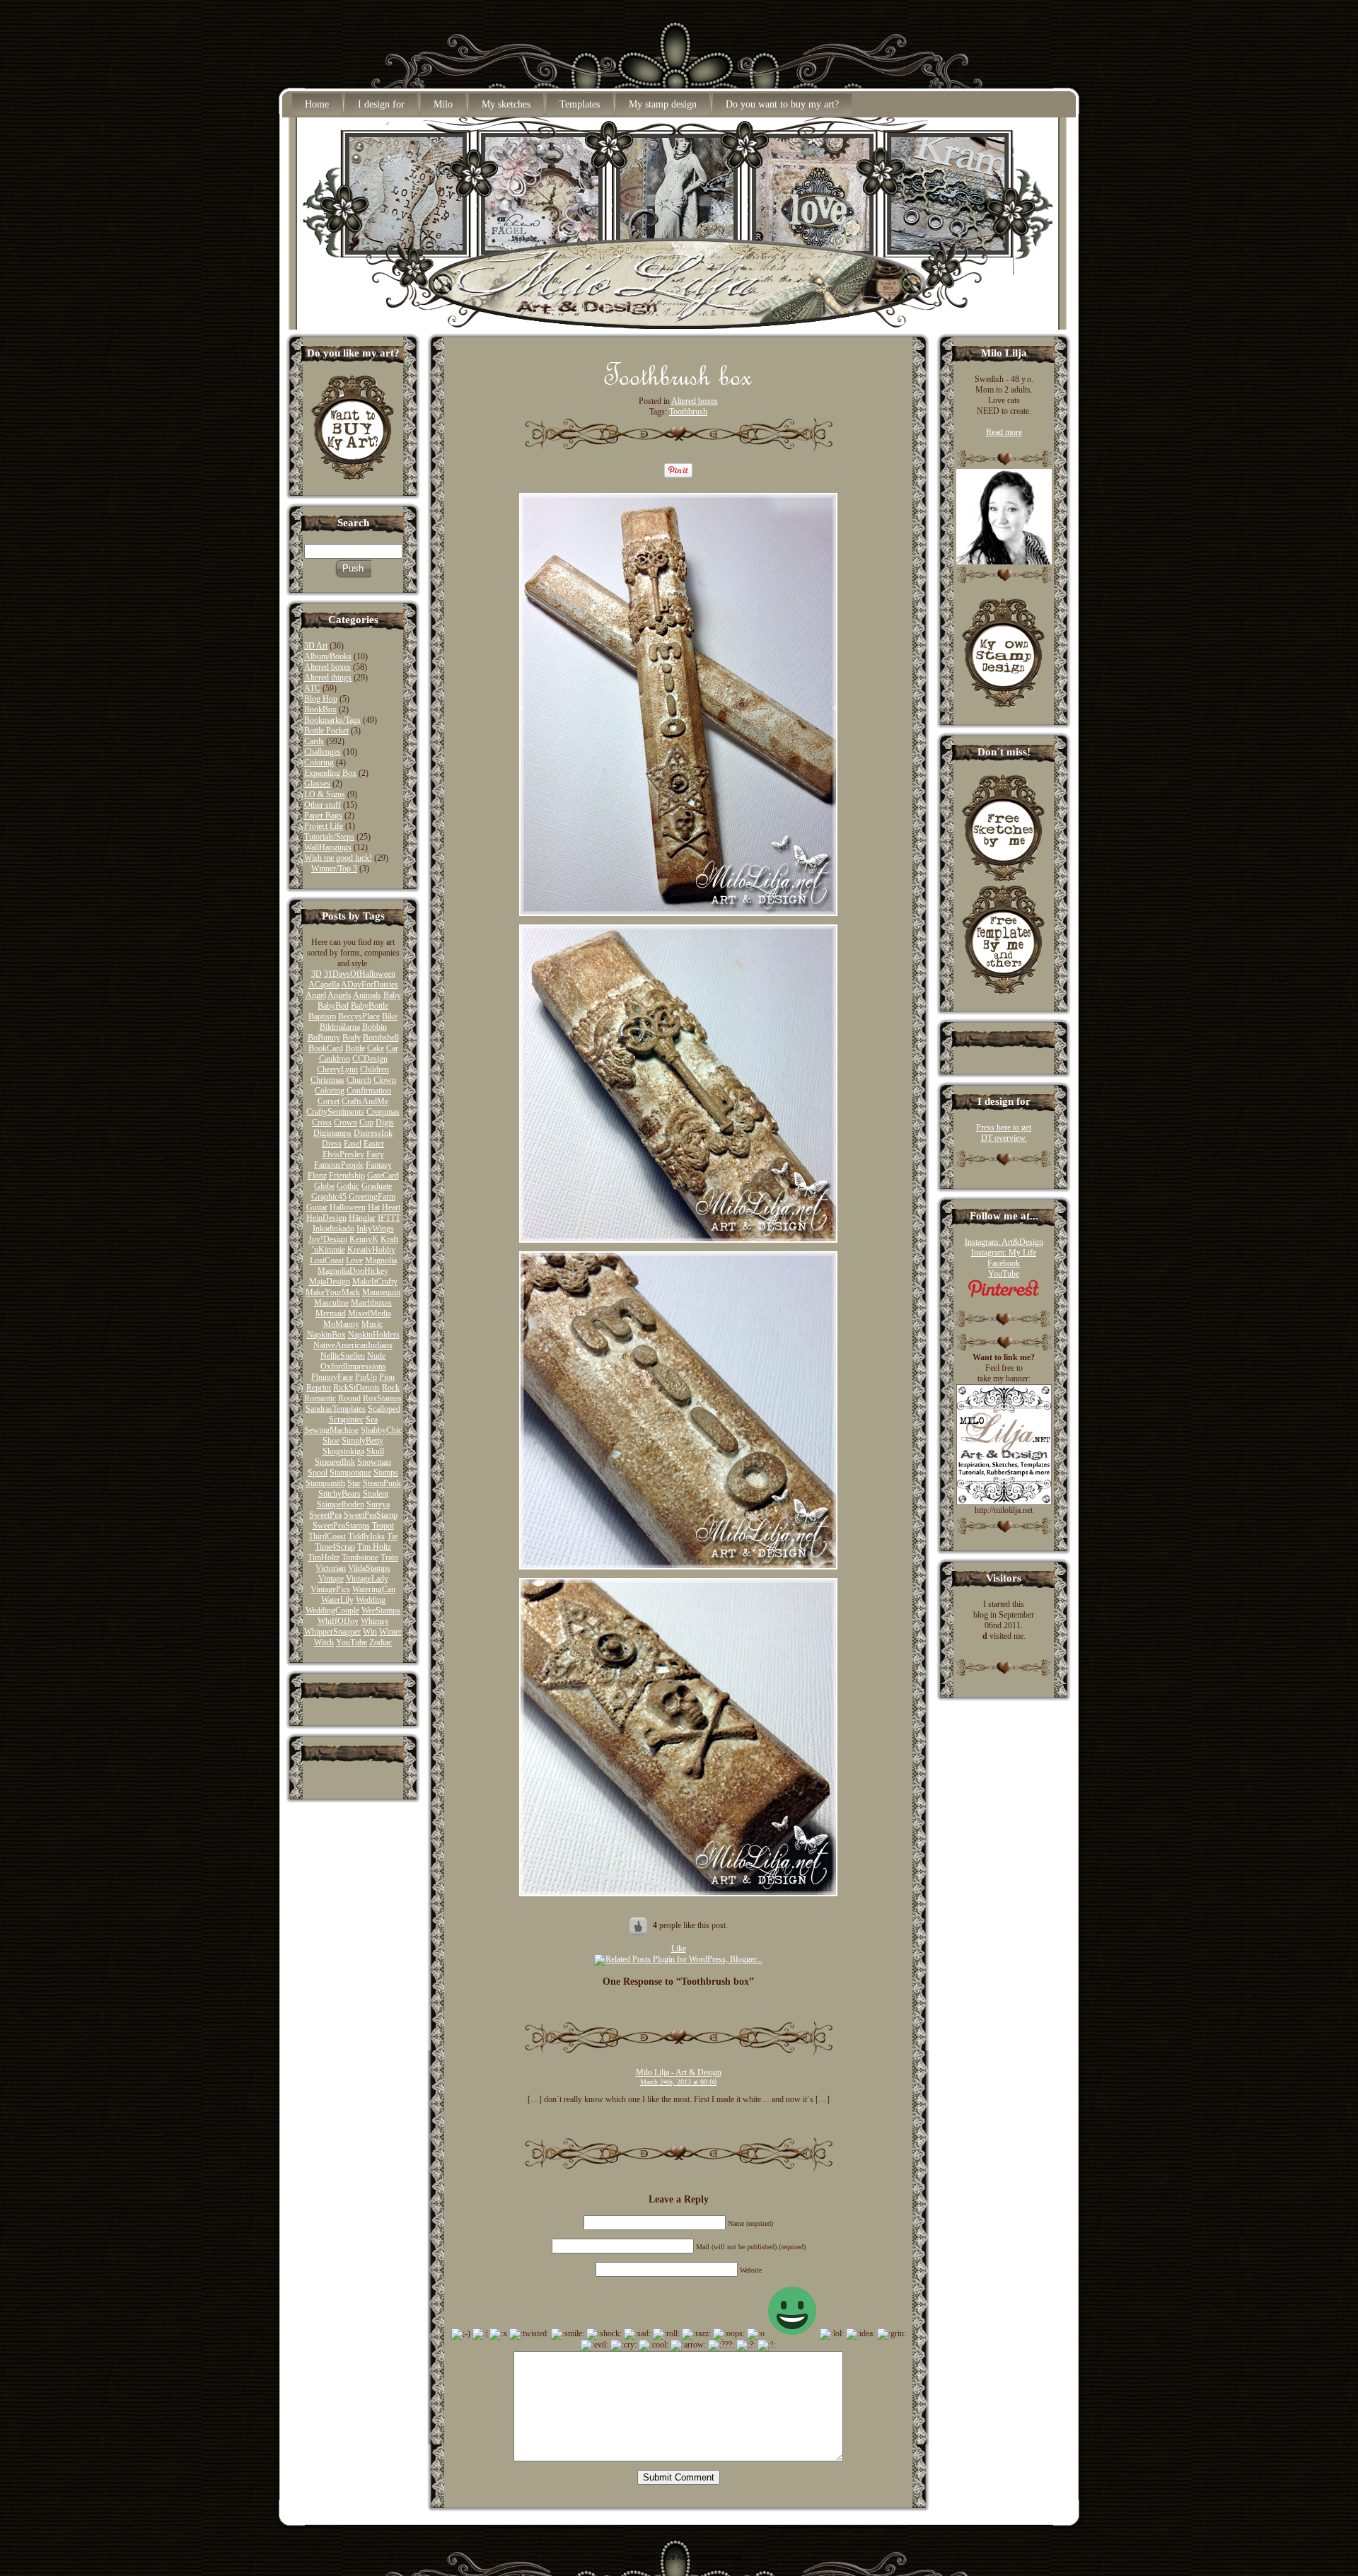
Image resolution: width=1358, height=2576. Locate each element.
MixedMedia (370, 1313)
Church (359, 1080)
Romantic (320, 1398)
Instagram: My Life (1004, 1253)
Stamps (386, 1473)
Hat (374, 1207)
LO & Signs (325, 794)
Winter (390, 1632)
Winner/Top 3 (334, 869)
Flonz (317, 1176)
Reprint (319, 1388)
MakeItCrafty (375, 1282)
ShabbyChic (381, 1430)
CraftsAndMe (365, 1101)
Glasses (317, 784)
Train (389, 1557)
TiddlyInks (366, 1536)
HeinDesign (326, 1218)
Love (354, 1260)
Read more (1004, 432)
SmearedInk (335, 1462)
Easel (353, 1144)
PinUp (366, 1377)
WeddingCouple (332, 1611)
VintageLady (367, 1579)
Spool (318, 1473)
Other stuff (323, 805)
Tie (392, 1536)
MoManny (341, 1324)
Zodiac (381, 1642)
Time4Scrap (335, 1547)
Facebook (1004, 1263)
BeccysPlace (359, 1016)
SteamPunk (382, 1483)
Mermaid (331, 1313)
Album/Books (328, 656)
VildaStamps (369, 1568)
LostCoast (327, 1260)
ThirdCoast (327, 1536)
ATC (312, 688)
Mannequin (381, 1292)
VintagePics (330, 1589)
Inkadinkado (333, 1229)
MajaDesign (330, 1282)
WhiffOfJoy (338, 1621)
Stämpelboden (341, 1504)
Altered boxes (327, 667)
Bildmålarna (340, 1027)
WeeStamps (381, 1611)
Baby (392, 995)
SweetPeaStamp (371, 1515)
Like (679, 1949)
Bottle (355, 1048)
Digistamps (332, 1133)
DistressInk (373, 1133)
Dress (332, 1144)
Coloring (319, 762)
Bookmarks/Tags (332, 720)
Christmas (327, 1080)
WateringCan (374, 1589)
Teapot (383, 1526)
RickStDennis (356, 1388)
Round (349, 1398)
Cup (366, 1122)
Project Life (324, 826)
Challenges (323, 752)
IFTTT (389, 1218)
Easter (374, 1144)
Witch (324, 1642)
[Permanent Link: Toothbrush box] (678, 381)
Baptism (322, 1016)
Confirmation (369, 1091)
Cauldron (335, 1059)
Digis (385, 1122)
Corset (329, 1101)
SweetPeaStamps (341, 1526)
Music (372, 1324)
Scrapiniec (346, 1420)
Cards (314, 741)
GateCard (383, 1176)
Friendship (347, 1176)
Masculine (331, 1303)
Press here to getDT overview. (1004, 1133)
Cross (322, 1122)
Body (352, 1038)
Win (370, 1632)
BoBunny (324, 1038)
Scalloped (384, 1409)
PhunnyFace (332, 1377)
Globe (324, 1186)
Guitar (317, 1207)
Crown (346, 1122)
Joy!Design (328, 1239)
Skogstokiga (343, 1451)
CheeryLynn (337, 1069)
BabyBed (333, 1006)
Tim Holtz (374, 1547)
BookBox (320, 709)
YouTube (352, 1642)
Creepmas (383, 1112)
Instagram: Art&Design (1004, 1242)
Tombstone (360, 1557)
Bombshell (381, 1038)
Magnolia (381, 1260)
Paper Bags (323, 816)
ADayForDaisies (370, 985)
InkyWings (375, 1229)
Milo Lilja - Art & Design (679, 2072)
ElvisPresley (343, 1154)
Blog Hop (321, 699)
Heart (391, 1207)
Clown (385, 1080)
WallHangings (328, 847)
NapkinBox (326, 1335)
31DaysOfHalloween (360, 974)
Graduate (377, 1186)
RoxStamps (382, 1398)
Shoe (331, 1441)
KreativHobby (371, 1250)
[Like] (639, 1925)
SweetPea (325, 1515)
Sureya (378, 1504)
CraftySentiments (335, 1112)
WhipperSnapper (332, 1632)
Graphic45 (329, 1197)
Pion (387, 1377)
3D (317, 974)
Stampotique (350, 1473)
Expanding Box (330, 773)
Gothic (348, 1186)
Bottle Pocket (326, 731)
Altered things (328, 678)
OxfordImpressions (353, 1367)
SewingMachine (331, 1430)
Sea (372, 1420)
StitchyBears (339, 1494)
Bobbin (375, 1027)
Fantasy (379, 1165)
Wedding (371, 1600)
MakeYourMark (333, 1292)
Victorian (331, 1568)
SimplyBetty (362, 1441)
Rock (391, 1388)
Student (376, 1494)
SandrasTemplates (336, 1409)
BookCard (326, 1048)
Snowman (374, 1462)
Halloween (348, 1207)
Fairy (375, 1154)
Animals (367, 995)
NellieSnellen (343, 1356)
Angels (339, 995)
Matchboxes (371, 1303)
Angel (316, 995)
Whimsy (375, 1621)
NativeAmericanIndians (353, 1345)
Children (375, 1069)
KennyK (364, 1239)
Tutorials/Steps (329, 837)
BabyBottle (370, 1006)
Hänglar (362, 1218)
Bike (390, 1016)
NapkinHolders (374, 1335)
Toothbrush (688, 412)
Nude (376, 1356)
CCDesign (370, 1059)
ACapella (324, 985)
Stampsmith (325, 1483)
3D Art (316, 646)
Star (354, 1483)
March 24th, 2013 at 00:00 (678, 2082)
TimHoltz (324, 1557)
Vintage (331, 1579)
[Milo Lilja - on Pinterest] (1004, 1295)
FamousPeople (339, 1165)
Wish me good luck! (338, 858)
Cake (376, 1048)
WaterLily (337, 1600)
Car (392, 1048)
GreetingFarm (372, 1197)
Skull (375, 1451)
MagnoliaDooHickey (353, 1271)
